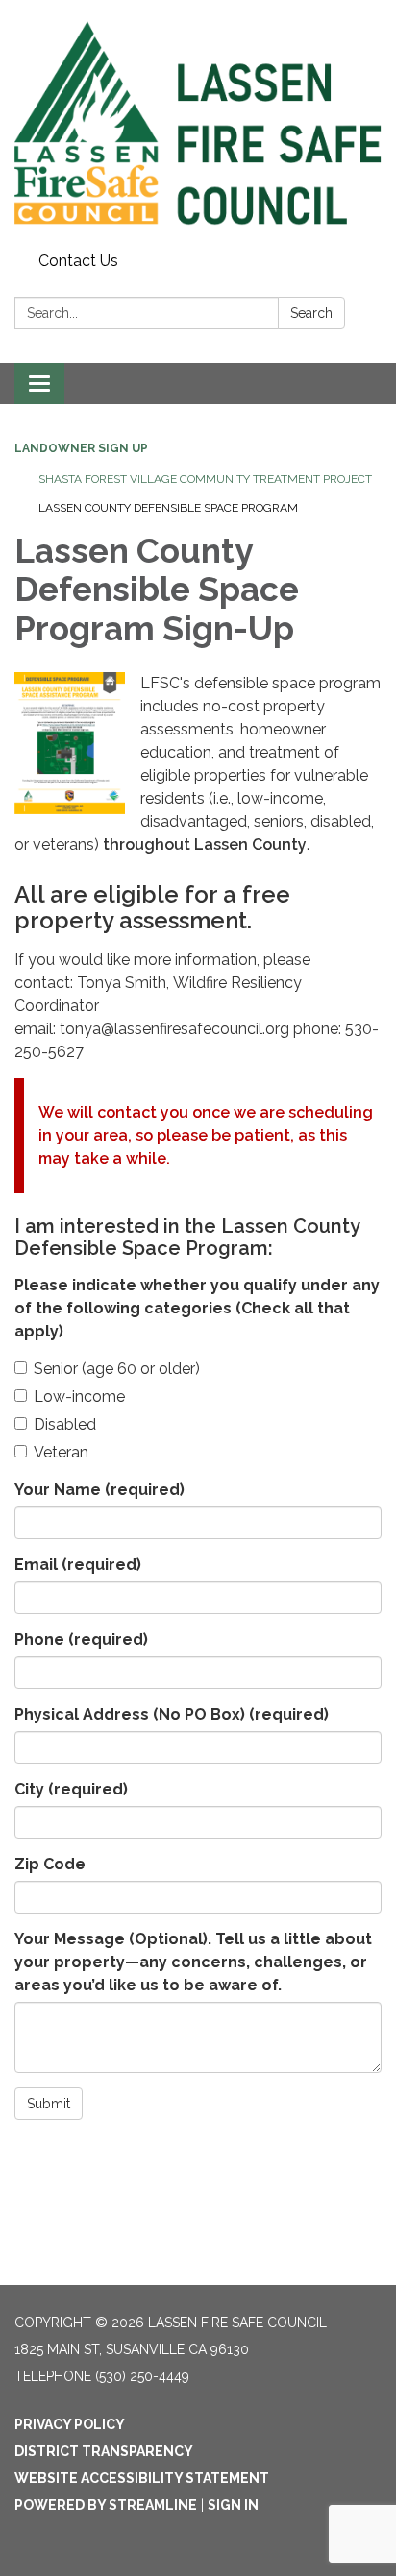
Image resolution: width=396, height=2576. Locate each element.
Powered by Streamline (106, 2505)
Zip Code (50, 1864)
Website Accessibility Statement (142, 2478)
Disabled (65, 1424)
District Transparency (104, 2451)
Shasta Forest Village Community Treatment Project (205, 479)
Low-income (79, 1396)
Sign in (233, 2505)
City (71, 1789)
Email (78, 1565)
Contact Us (78, 261)
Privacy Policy (70, 2424)
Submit (49, 2104)
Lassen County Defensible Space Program (168, 508)
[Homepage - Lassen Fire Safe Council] (198, 122)
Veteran (61, 1452)
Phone (81, 1639)
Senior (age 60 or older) (117, 1369)
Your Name (99, 1490)
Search (311, 313)
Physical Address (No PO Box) (172, 1714)
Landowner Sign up (81, 448)
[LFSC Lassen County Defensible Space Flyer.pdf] (70, 744)
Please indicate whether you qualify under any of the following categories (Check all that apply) (197, 1308)
